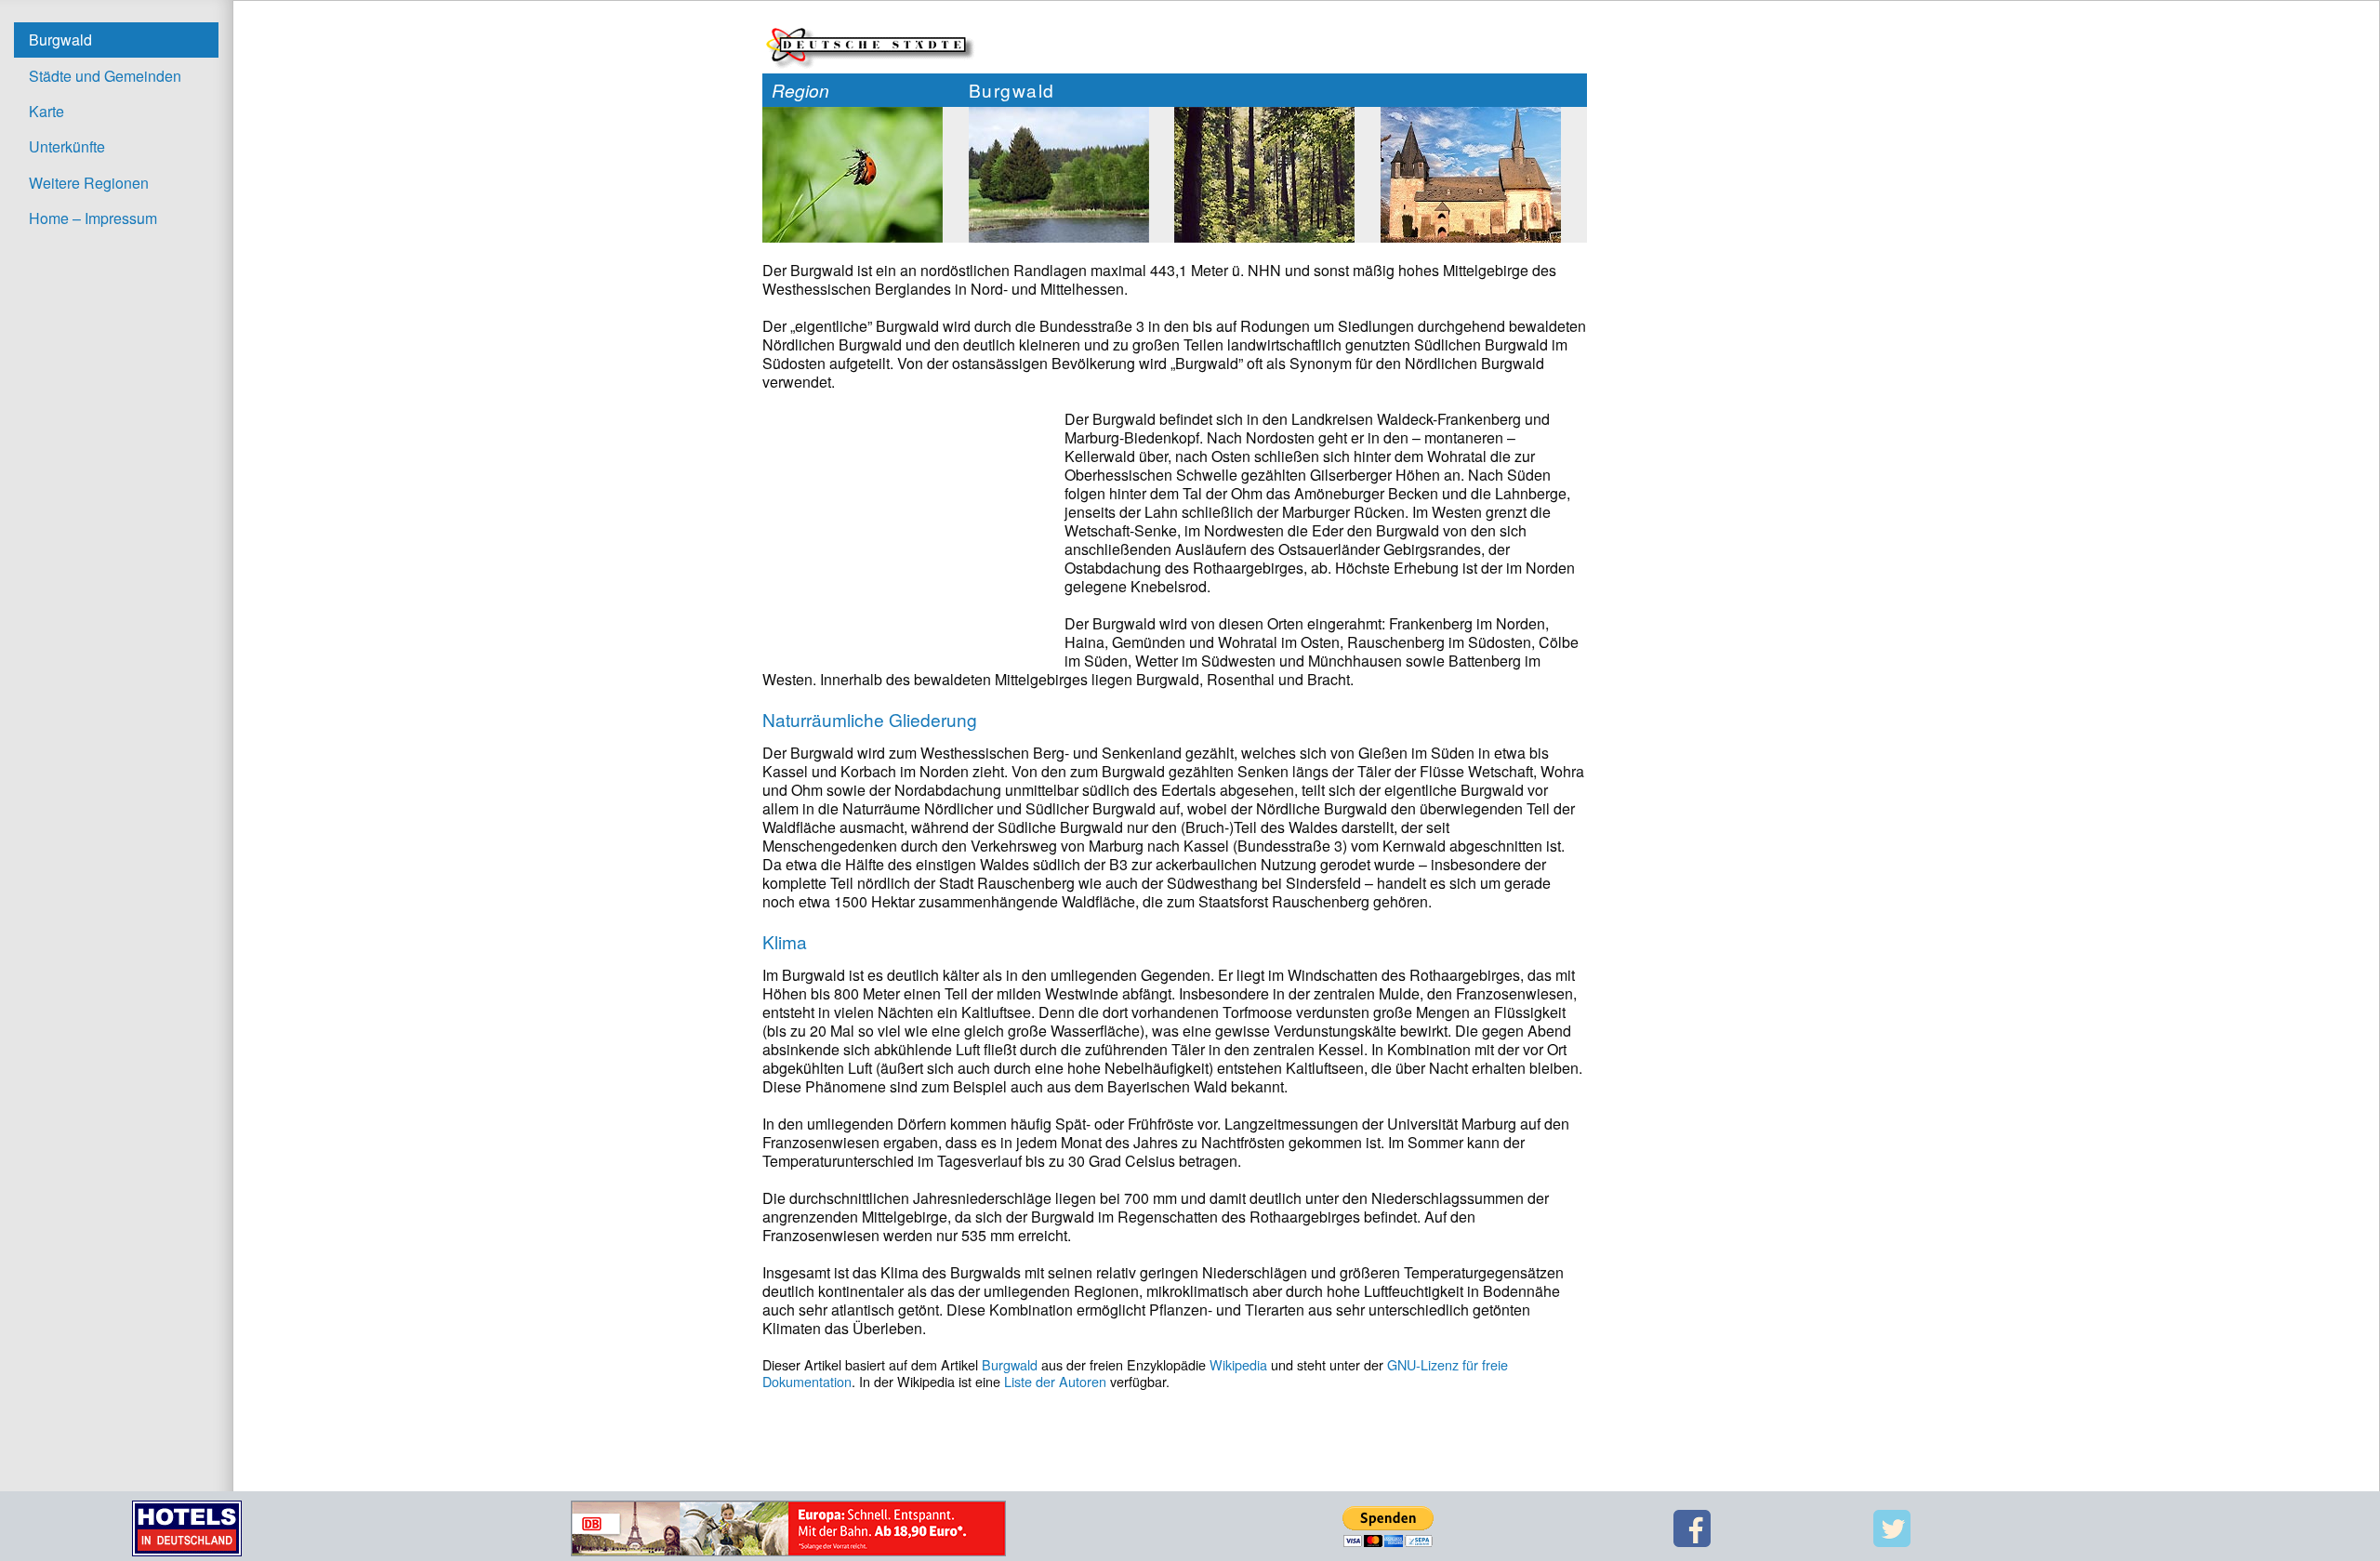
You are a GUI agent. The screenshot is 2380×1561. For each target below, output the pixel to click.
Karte (46, 111)
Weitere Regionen (89, 183)
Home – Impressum (93, 218)
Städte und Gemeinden (105, 76)
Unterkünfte (67, 146)
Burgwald (60, 40)
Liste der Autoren (1055, 1381)
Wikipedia (1238, 1364)
